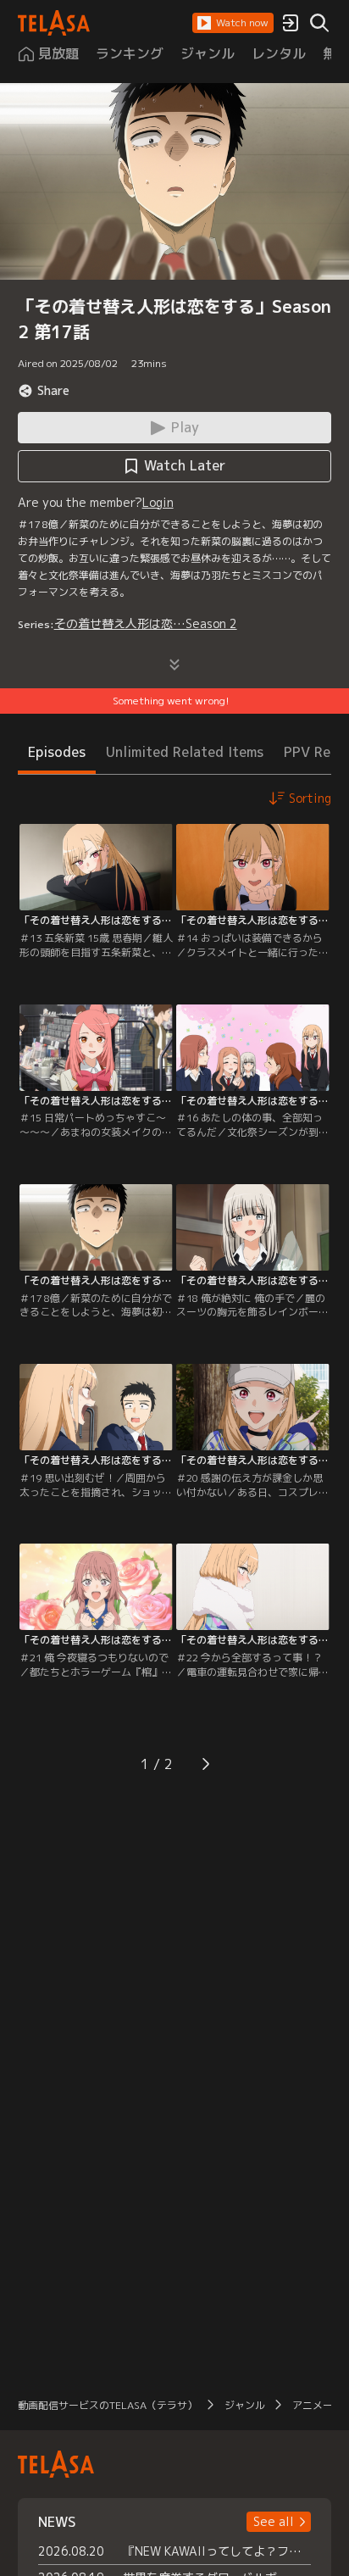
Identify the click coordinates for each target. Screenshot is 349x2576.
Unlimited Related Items (185, 752)
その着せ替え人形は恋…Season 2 (146, 623)
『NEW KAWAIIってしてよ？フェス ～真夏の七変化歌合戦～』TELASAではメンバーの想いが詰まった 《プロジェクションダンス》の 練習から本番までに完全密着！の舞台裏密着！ (217, 2551)
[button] (233, 23)
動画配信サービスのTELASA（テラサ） (108, 2405)
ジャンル (245, 2405)
